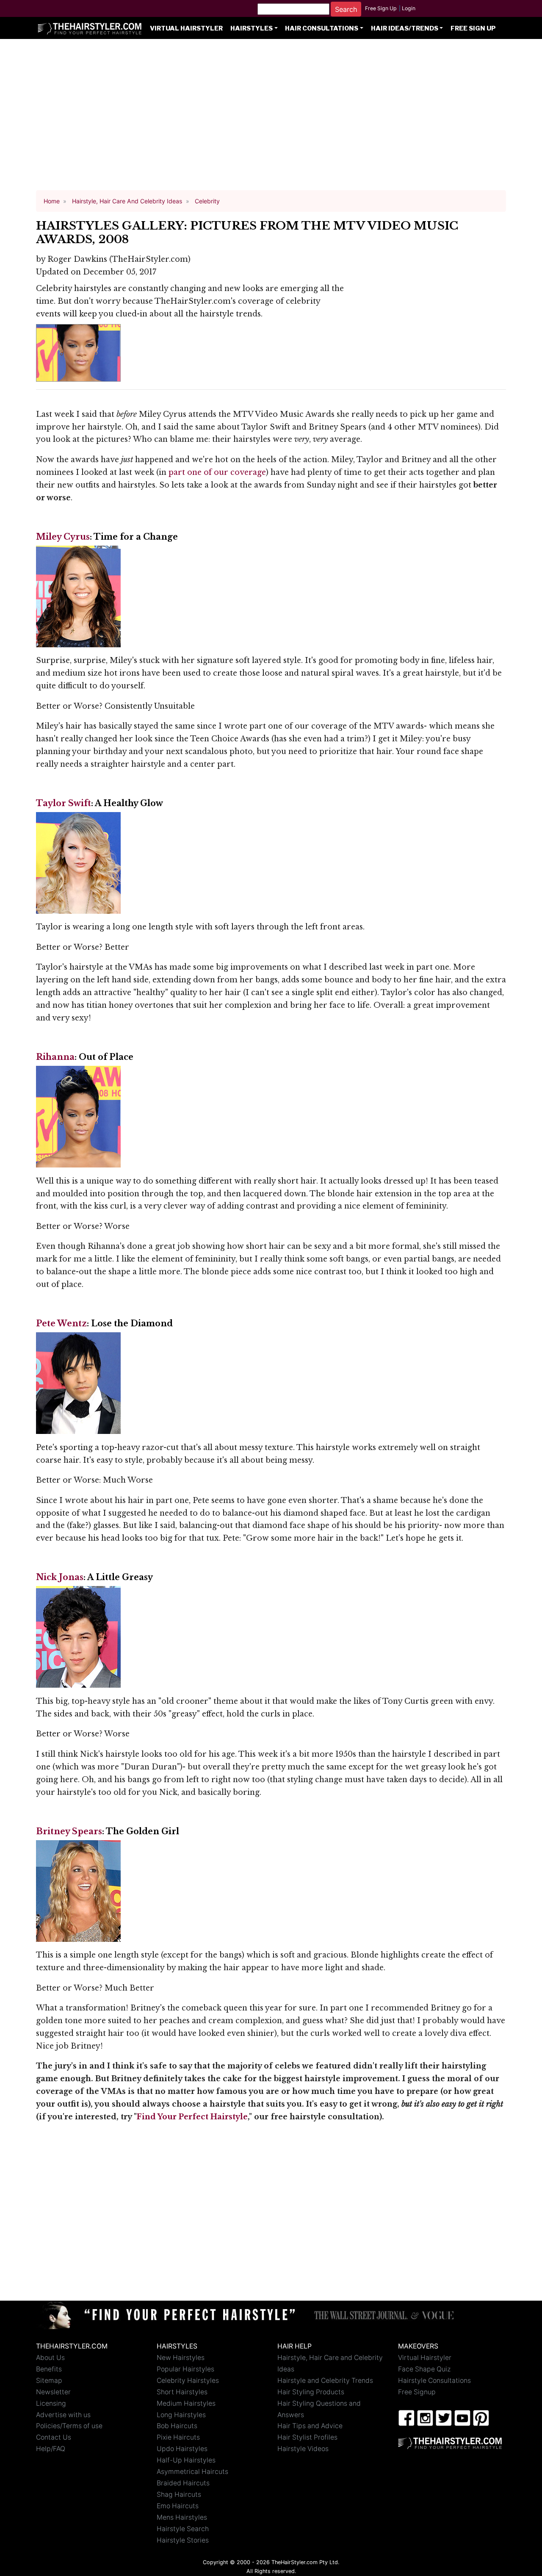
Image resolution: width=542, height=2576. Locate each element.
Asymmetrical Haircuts (192, 2472)
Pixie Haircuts (178, 2437)
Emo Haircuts (178, 2506)
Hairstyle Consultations (434, 2381)
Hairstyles (252, 28)
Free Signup (417, 2392)
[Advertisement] (271, 119)
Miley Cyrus (63, 537)
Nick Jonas (60, 1577)
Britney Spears (69, 1831)
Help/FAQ (51, 2449)
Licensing (51, 2403)
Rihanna (55, 1057)
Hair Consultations (322, 28)
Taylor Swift (64, 803)
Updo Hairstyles (182, 2449)
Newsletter (53, 2392)
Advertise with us (63, 2415)
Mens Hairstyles (182, 2517)
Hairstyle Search (183, 2529)
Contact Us (54, 2437)
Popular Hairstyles (185, 2369)
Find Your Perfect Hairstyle (192, 2117)
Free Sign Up (381, 8)
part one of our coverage (217, 472)
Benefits (49, 2369)
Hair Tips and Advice (310, 2426)
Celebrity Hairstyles (188, 2381)
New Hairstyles (181, 2358)
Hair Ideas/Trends (405, 28)
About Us (50, 2358)
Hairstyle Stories (183, 2540)
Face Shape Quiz (424, 2369)
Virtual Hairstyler (186, 28)
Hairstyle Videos (303, 2449)
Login (409, 8)
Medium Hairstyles (186, 2403)
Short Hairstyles (182, 2392)
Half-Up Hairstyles (186, 2460)
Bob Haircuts (177, 2426)
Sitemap (49, 2381)
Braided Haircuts (183, 2483)
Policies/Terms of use (69, 2426)
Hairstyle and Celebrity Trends (325, 2381)
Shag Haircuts (179, 2494)
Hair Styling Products (311, 2392)
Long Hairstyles (181, 2415)
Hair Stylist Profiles (307, 2437)
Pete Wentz (61, 1323)
